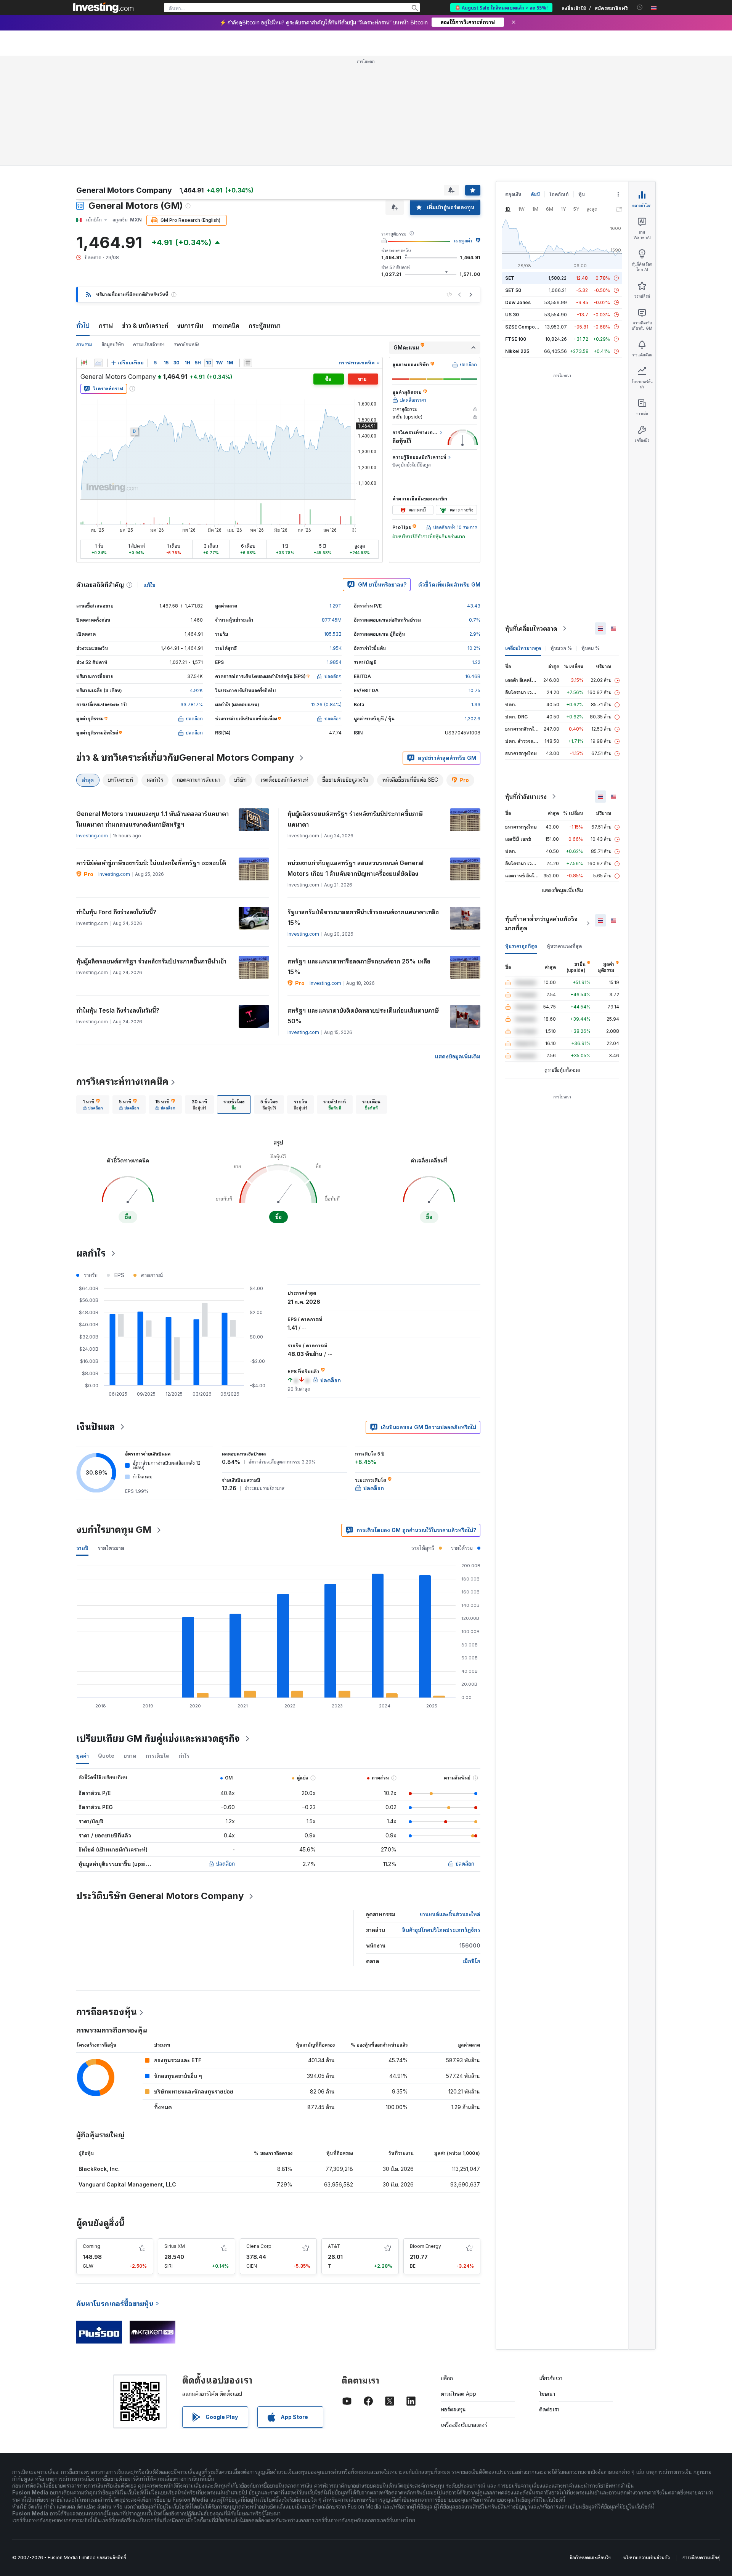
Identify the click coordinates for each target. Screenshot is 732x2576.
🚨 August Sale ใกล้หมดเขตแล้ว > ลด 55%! (501, 7)
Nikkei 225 (517, 351)
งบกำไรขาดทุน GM (114, 1530)
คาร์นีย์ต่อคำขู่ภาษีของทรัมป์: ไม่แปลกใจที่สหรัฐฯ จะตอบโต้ (151, 863)
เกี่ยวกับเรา (551, 2378)
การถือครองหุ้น (107, 2012)
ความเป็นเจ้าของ (149, 344)
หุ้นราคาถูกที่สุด (521, 946)
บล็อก (447, 2378)
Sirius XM (175, 2246)
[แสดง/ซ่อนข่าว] (248, 363)
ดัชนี (535, 194)
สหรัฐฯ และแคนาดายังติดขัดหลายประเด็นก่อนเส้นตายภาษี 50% (363, 1016)
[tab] (93, 1104)
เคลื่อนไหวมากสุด (523, 648)
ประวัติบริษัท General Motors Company (160, 1896)
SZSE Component (525, 327)
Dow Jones (518, 302)
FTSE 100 (516, 339)
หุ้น (582, 194)
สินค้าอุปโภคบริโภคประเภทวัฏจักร (441, 1930)
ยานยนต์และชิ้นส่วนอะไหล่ (450, 1914)
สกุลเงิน (513, 194)
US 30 (512, 315)
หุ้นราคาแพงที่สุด (564, 946)
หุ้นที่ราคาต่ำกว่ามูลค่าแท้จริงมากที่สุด (541, 923)
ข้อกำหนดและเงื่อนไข (590, 2558)
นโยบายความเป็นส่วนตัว (647, 2558)
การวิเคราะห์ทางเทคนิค (122, 1081)
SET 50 (513, 290)
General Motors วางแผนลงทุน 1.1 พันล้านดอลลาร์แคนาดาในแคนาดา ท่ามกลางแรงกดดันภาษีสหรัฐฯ (152, 819)
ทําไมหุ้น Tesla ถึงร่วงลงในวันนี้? (118, 1010)
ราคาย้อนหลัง (187, 344)
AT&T (334, 2246)
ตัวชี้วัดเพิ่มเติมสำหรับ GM (449, 584)
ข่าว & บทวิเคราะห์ (145, 325)
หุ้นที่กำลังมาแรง (526, 797)
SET (510, 278)
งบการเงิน (190, 325)
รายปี (82, 1548)
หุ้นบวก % (561, 648)
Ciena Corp (259, 2246)
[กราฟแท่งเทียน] (84, 363)
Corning (91, 2246)
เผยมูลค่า (463, 241)
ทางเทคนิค (226, 325)
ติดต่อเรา (549, 2409)
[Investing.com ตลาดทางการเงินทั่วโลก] (103, 8)
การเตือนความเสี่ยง (701, 2558)
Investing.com (92, 836)
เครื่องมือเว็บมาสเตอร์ (464, 2425)
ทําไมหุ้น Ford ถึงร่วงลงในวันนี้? (116, 912)
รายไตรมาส (111, 1548)
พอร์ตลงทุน (453, 2409)
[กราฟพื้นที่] (98, 363)
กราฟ (106, 325)
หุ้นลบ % (591, 648)
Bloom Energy (425, 2246)
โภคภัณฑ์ (559, 194)
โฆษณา (547, 2394)
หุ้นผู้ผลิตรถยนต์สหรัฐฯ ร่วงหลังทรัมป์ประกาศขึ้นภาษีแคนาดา (355, 819)
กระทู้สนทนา (265, 325)
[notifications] (640, 7)
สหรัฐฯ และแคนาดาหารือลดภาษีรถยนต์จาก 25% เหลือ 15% (359, 967)
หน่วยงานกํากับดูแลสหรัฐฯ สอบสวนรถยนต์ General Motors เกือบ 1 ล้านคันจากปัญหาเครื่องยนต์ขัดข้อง (356, 868)
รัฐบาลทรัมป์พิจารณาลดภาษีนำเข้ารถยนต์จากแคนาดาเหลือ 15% (363, 917)
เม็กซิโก (471, 1961)
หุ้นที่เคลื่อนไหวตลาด (531, 628)
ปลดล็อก (226, 1863)
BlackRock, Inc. (99, 2169)
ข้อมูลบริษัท (113, 344)
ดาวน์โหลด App (458, 2394)
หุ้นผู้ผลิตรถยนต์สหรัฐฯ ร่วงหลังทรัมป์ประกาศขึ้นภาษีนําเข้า (151, 961)
